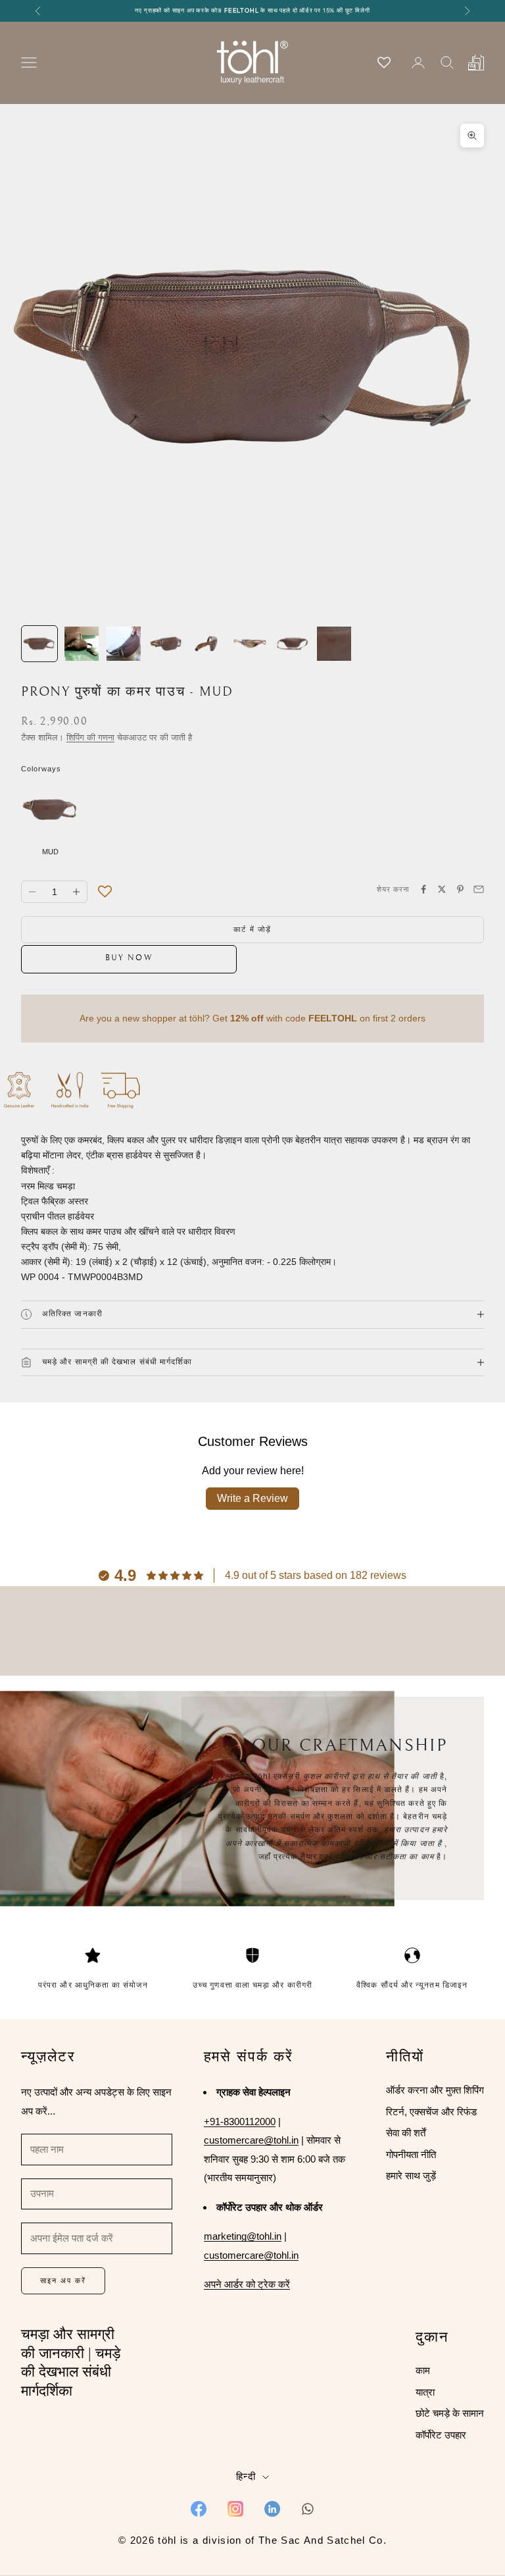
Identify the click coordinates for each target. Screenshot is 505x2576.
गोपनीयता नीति (411, 2154)
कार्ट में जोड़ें (253, 929)
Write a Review (252, 1498)
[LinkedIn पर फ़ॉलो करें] (272, 2509)
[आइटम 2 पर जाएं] (82, 644)
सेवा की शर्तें (406, 2133)
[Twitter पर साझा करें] (442, 889)
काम (423, 2370)
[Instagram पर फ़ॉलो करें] (235, 2509)
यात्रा (425, 2392)
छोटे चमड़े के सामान (450, 2413)
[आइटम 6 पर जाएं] (250, 644)
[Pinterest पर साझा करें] (460, 889)
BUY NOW (129, 958)
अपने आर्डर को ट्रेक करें (247, 2284)
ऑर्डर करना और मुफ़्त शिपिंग (435, 2090)
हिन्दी (246, 2476)
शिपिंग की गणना (90, 737)
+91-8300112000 (240, 2122)
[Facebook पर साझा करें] (423, 889)
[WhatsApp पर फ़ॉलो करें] (308, 2509)
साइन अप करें (63, 2280)
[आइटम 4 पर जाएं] (166, 644)
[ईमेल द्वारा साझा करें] (479, 889)
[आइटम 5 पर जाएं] (208, 644)
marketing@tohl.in (243, 2236)
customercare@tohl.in (251, 2140)
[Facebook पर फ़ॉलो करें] (199, 2509)
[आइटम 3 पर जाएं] (124, 644)
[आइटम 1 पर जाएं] (39, 644)
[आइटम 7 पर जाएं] (292, 644)
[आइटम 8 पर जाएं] (334, 644)
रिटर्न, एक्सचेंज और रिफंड (431, 2112)
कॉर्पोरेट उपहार (441, 2435)
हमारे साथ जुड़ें (411, 2176)
